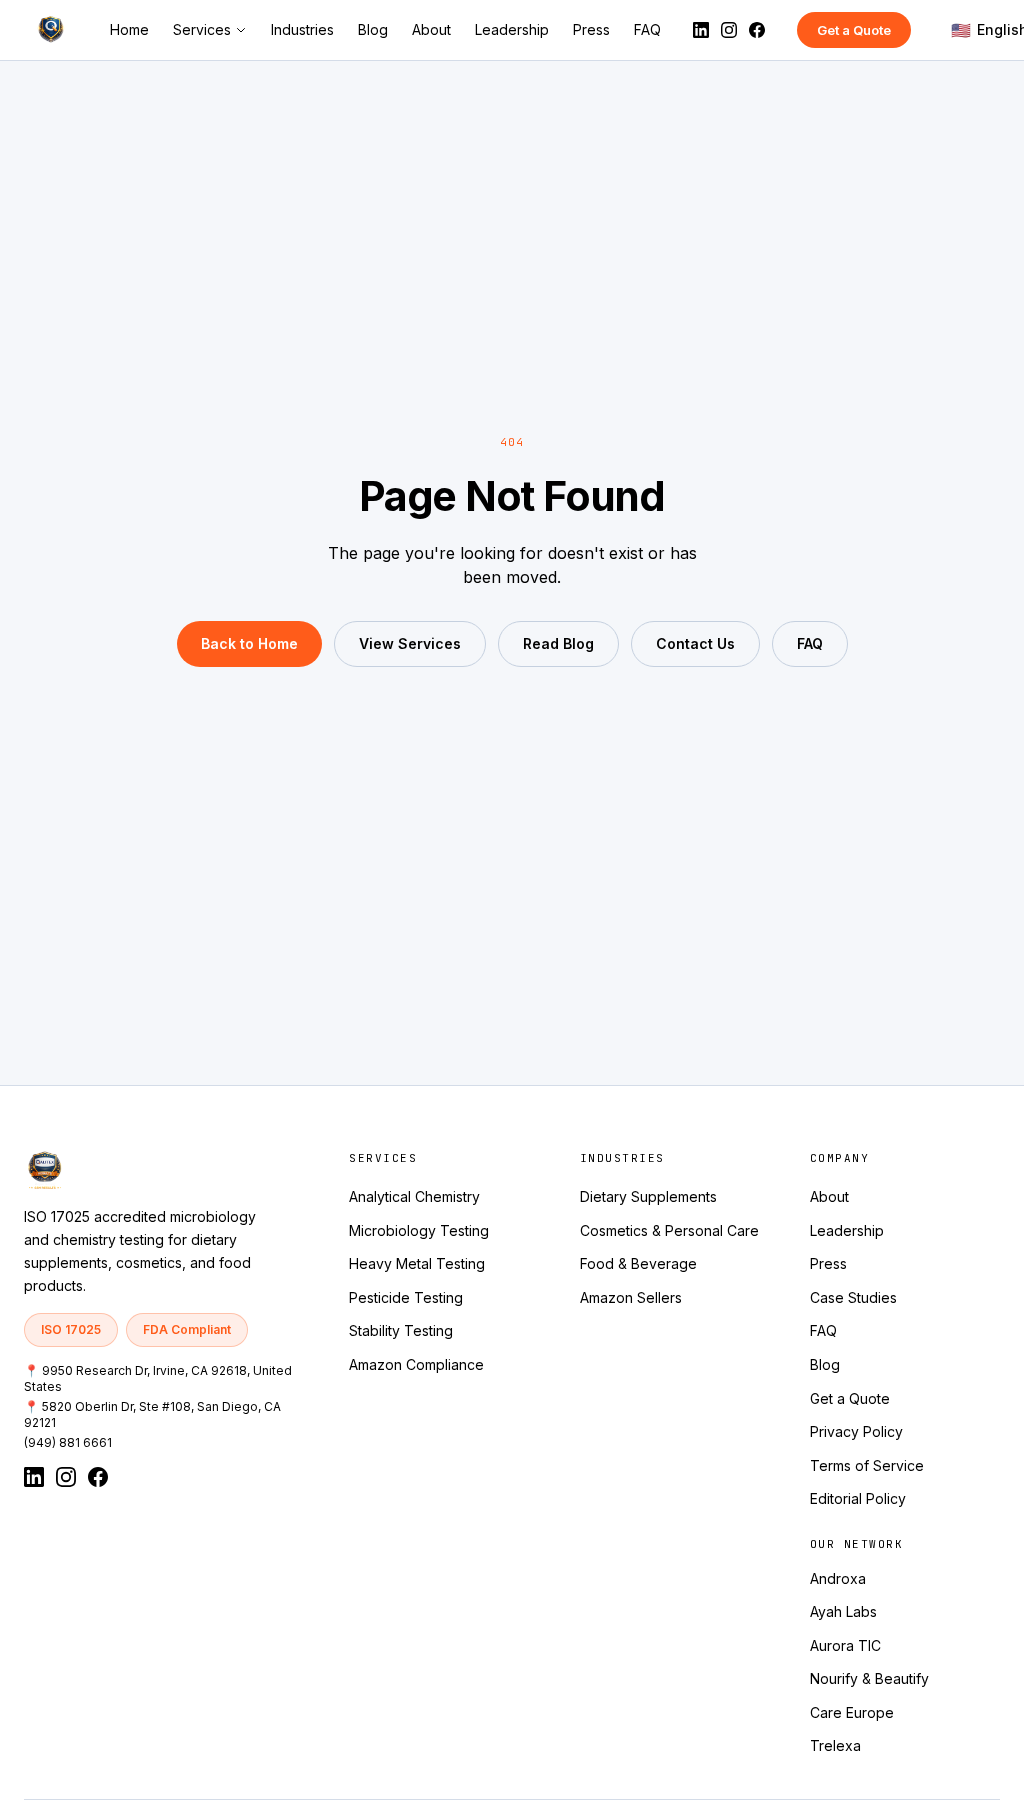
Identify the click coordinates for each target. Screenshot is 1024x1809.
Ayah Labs (843, 1611)
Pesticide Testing (406, 1297)
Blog (373, 29)
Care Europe (852, 1712)
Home (129, 29)
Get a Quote (854, 30)
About (431, 29)
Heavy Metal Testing (417, 1263)
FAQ (647, 29)
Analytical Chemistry (414, 1196)
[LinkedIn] (701, 30)
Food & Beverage (638, 1263)
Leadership (512, 29)
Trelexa (835, 1745)
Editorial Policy (858, 1498)
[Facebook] (757, 30)
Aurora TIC (845, 1645)
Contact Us (695, 643)
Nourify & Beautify (869, 1678)
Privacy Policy (856, 1431)
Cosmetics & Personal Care (669, 1230)
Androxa (838, 1578)
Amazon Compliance (416, 1364)
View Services (410, 643)
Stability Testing (401, 1330)
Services (202, 29)
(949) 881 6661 (68, 1442)
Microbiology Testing (419, 1230)
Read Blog (558, 643)
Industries (302, 29)
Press (591, 29)
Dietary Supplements (648, 1196)
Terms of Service (867, 1465)
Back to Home (249, 643)
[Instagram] (729, 30)
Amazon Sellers (631, 1297)
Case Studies (853, 1297)
